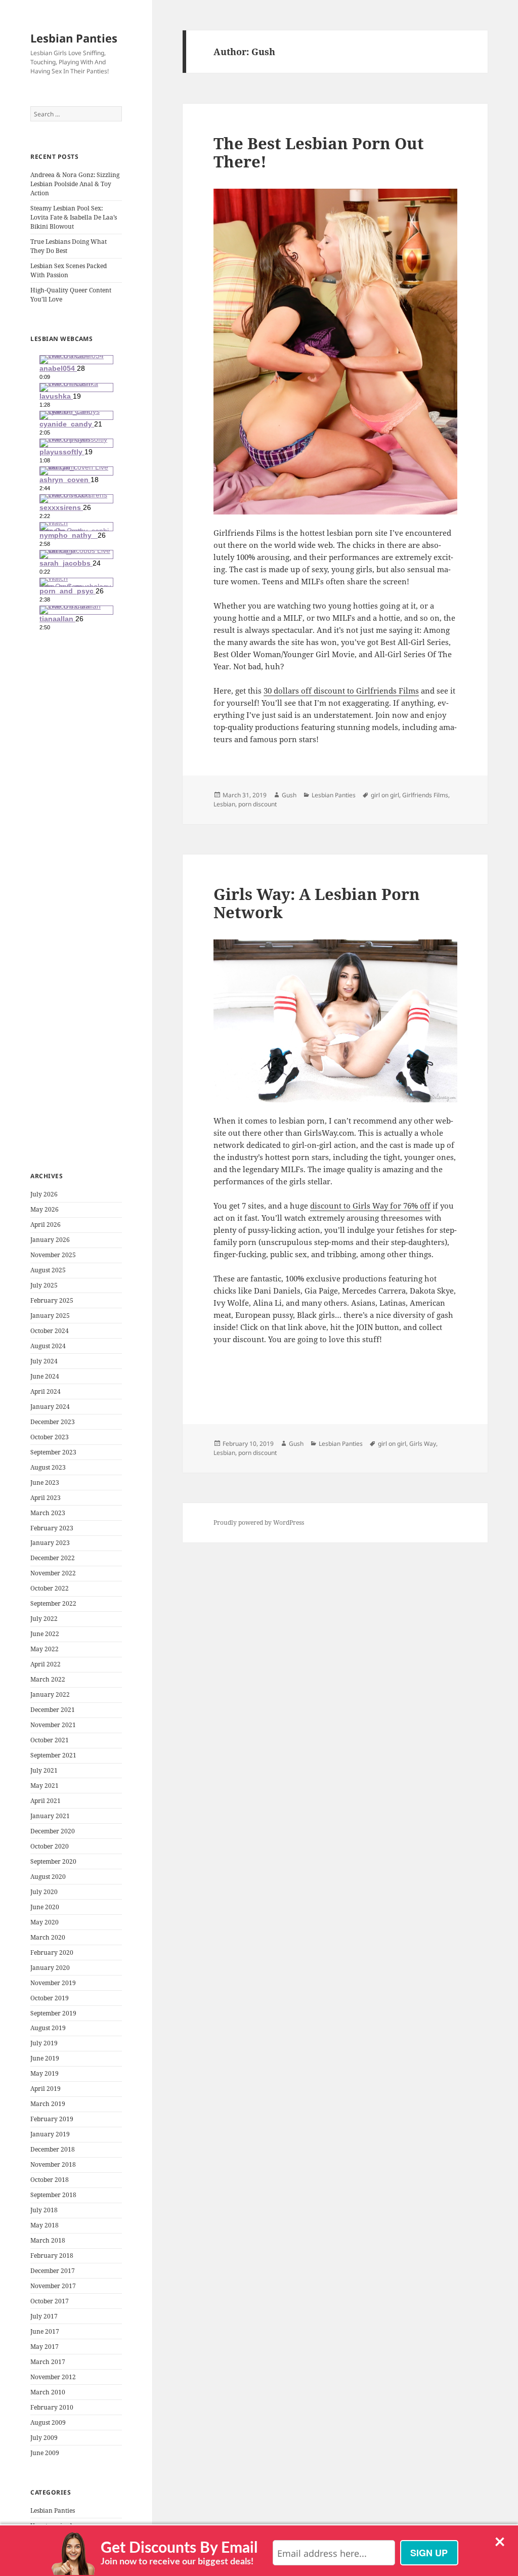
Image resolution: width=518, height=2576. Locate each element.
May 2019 (45, 2073)
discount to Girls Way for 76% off (370, 1206)
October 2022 (50, 1588)
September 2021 (53, 1755)
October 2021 (50, 1740)
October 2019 (50, 1998)
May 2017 (45, 2347)
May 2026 (45, 1209)
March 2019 (48, 2104)
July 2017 (44, 2316)
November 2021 (53, 1725)
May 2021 (45, 1786)
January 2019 (50, 2134)
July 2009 (44, 2438)
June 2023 (45, 1483)
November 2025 (53, 1255)
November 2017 (53, 2286)
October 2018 (50, 2180)
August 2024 (48, 1346)
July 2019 (44, 2043)
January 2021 (50, 1816)
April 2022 (46, 1664)
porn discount (257, 804)
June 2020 (45, 1907)
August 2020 (48, 1877)
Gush (289, 795)
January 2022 (50, 1694)
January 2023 (50, 1543)
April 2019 (46, 2089)
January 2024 (50, 1407)
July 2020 (44, 1892)
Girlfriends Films (425, 795)
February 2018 (52, 2256)
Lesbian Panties (74, 38)
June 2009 (45, 2453)
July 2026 (44, 1194)
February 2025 (52, 1300)
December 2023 (53, 1422)
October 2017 (50, 2301)
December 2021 (53, 1710)
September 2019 (53, 2013)
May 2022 (45, 1649)
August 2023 (48, 1467)
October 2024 (50, 1331)
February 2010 (52, 2407)
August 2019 (48, 2028)
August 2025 (48, 1270)
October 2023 (50, 1437)
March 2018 (48, 2240)
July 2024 (44, 1361)
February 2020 (52, 1952)
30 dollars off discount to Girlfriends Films (341, 691)
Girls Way (423, 1444)
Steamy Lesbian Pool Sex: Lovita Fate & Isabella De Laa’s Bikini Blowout (74, 217)
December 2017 (53, 2271)
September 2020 (53, 1861)
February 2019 (52, 2119)
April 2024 (46, 1391)
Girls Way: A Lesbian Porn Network (317, 903)
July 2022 (44, 1619)
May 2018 (45, 2225)
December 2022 (53, 1558)
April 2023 (46, 1498)
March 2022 (48, 1679)
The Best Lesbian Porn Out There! (319, 152)
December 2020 (53, 1831)
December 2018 (53, 2149)
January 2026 (50, 1240)
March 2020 (48, 1937)
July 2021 (44, 1770)
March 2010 (48, 2392)
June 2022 (45, 1634)
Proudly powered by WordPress (259, 1522)
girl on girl (385, 795)
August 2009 (48, 2422)
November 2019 (53, 1983)
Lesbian (224, 804)
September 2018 (53, 2195)
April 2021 (46, 1801)
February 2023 (52, 1528)
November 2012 (53, 2377)
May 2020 (45, 1922)
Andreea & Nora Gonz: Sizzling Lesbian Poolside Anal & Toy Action (75, 184)
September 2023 (53, 1452)
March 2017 (48, 2362)
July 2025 (44, 1285)
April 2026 (46, 1225)
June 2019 (45, 2058)
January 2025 (50, 1316)
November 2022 (53, 1573)
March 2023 (48, 1513)
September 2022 (53, 1603)
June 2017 (45, 2331)
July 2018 (44, 2210)
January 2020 (50, 1968)
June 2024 (45, 1376)
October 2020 (50, 1846)
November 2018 (53, 2164)
